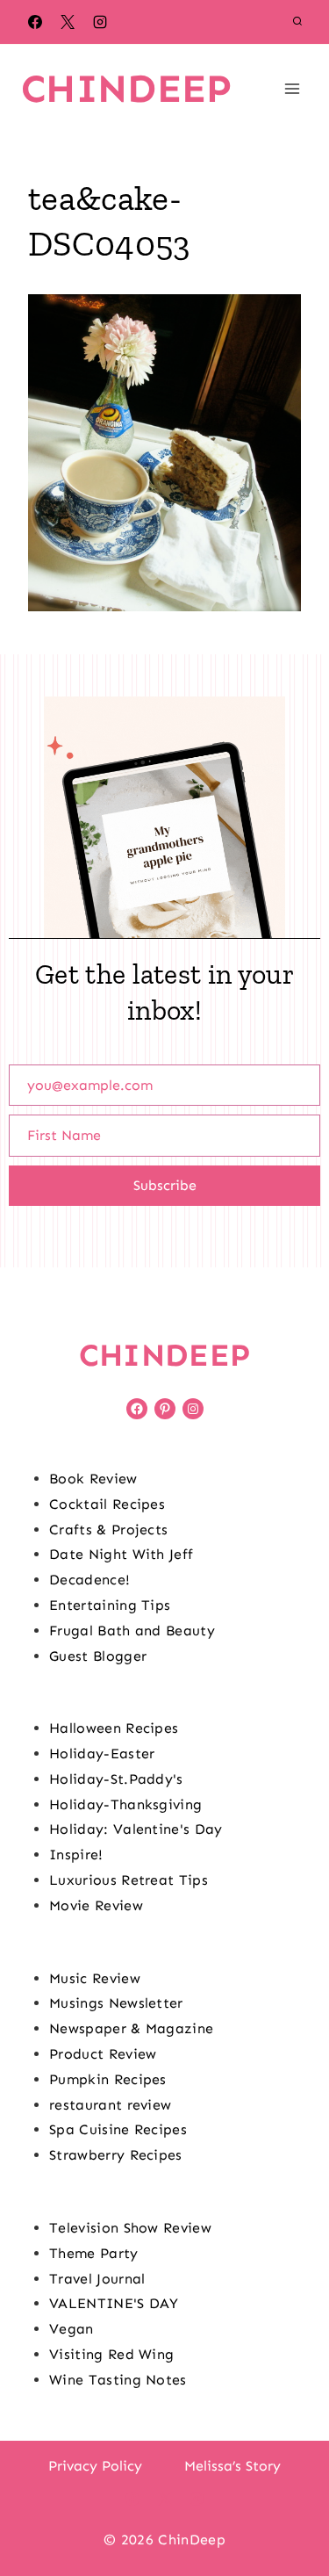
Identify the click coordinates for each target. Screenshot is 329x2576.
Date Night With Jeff (121, 1554)
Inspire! (76, 1854)
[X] (68, 22)
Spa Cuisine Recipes (118, 2129)
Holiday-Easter (102, 1753)
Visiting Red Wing (111, 2354)
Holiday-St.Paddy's (116, 1779)
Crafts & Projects (108, 1530)
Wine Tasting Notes (118, 2380)
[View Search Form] (297, 22)
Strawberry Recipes (116, 2155)
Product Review (103, 2054)
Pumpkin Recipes (108, 2079)
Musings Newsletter (116, 2003)
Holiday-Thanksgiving (125, 1804)
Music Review (95, 1978)
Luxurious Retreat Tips (129, 1880)
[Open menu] (292, 88)
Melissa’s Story (232, 2466)
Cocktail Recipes (107, 1504)
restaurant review (110, 2105)
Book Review (93, 1479)
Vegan (72, 2329)
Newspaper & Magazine (131, 2028)
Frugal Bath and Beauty (132, 1631)
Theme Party (94, 2253)
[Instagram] (100, 22)
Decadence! (89, 1580)
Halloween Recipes (114, 1728)
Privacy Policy (95, 2466)
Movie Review (96, 1905)
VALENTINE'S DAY (114, 2303)
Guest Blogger (98, 1656)
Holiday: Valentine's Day (136, 1829)
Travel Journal (97, 2279)
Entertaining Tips (110, 1605)
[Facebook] (35, 22)
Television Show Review (130, 2228)
